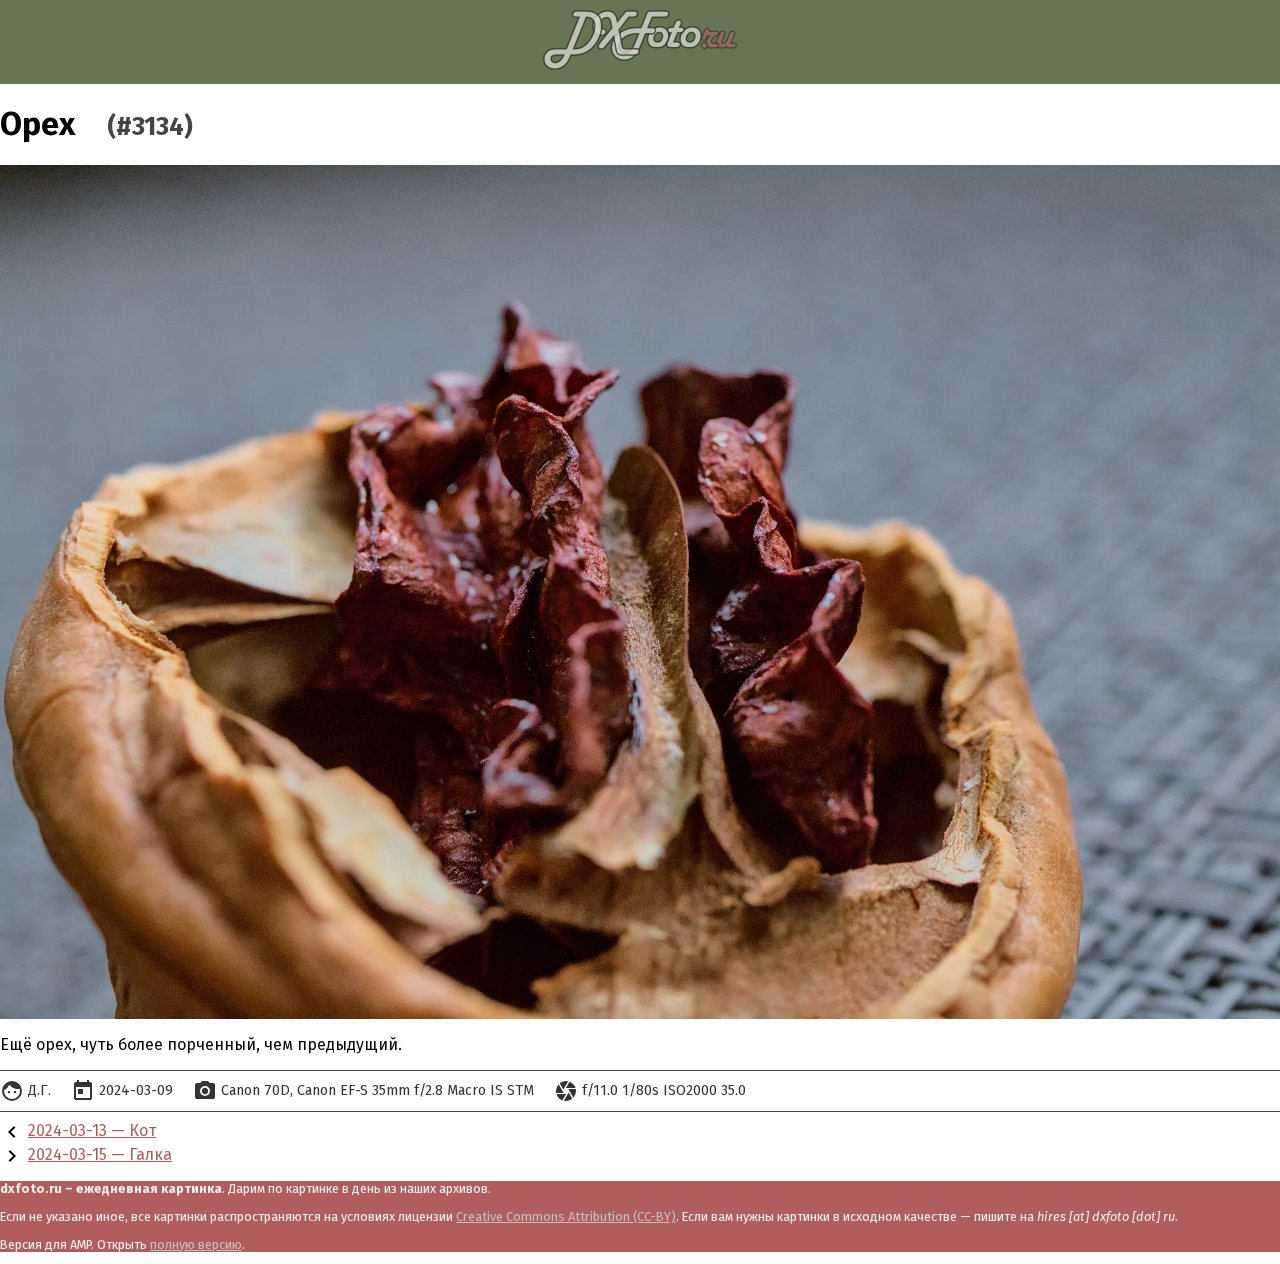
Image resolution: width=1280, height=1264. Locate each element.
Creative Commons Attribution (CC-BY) (566, 1216)
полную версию (196, 1244)
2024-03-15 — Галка (100, 1154)
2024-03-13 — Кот (92, 1130)
